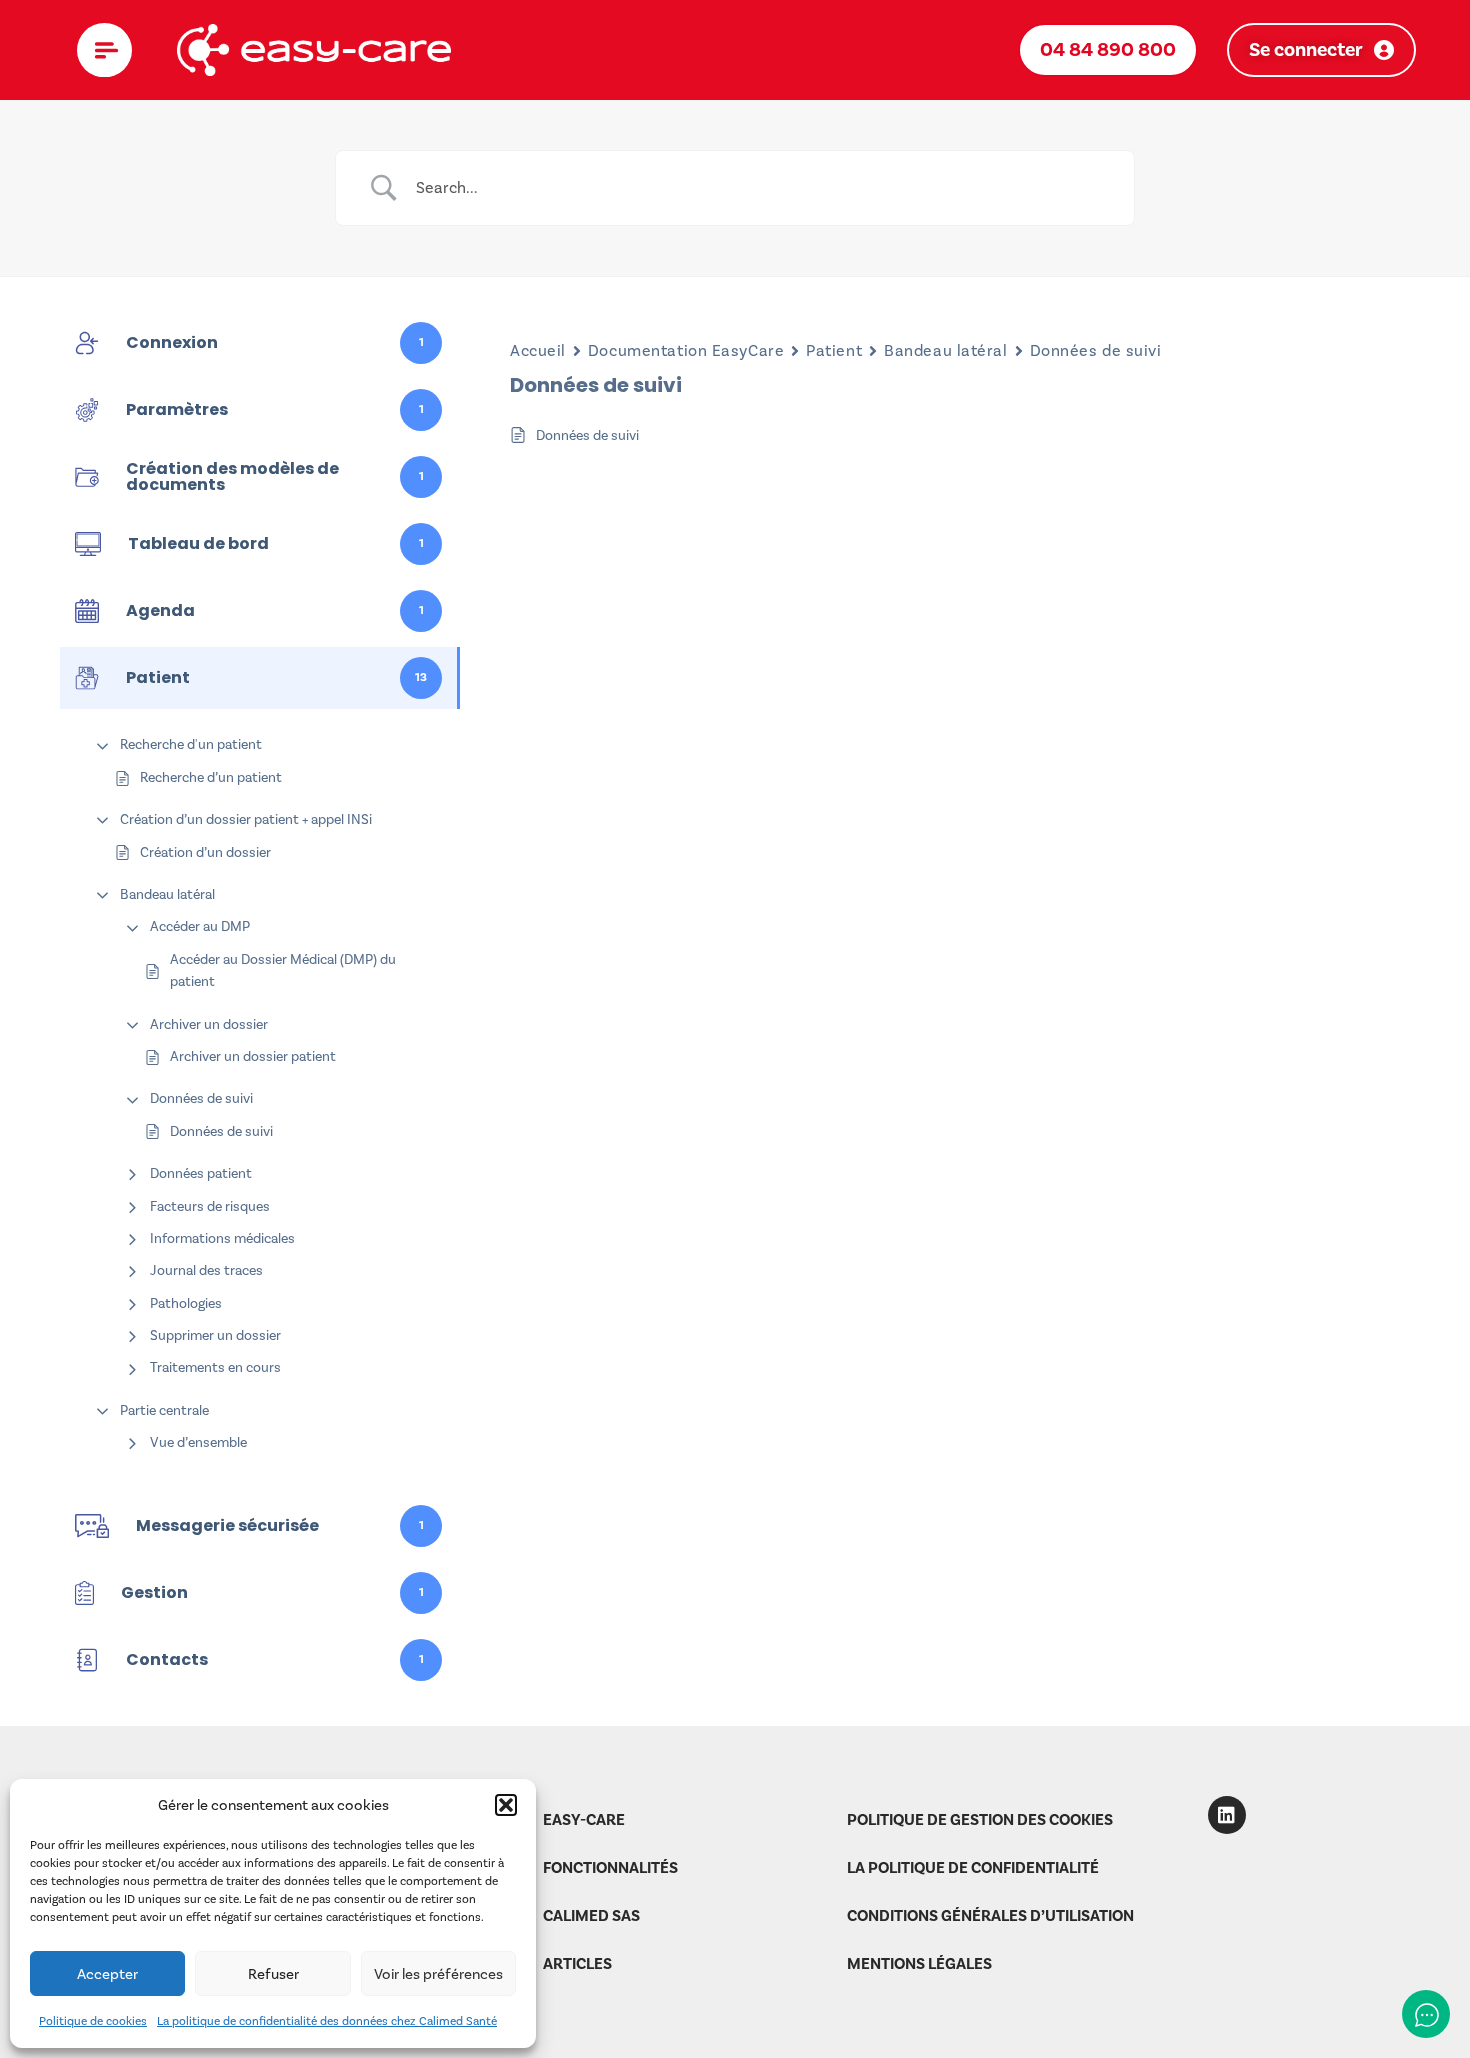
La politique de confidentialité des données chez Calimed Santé (327, 2021)
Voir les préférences (438, 1974)
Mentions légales (919, 1964)
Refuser (273, 1974)
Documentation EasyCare (686, 350)
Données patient (201, 1173)
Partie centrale (164, 1410)
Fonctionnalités (610, 1868)
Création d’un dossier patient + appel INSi (246, 819)
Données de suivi (201, 1098)
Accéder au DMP (200, 926)
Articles (577, 1964)
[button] (506, 1805)
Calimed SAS (591, 1916)
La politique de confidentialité (973, 1868)
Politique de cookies (93, 2021)
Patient (834, 350)
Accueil (538, 350)
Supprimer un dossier (215, 1335)
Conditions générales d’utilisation (990, 1916)
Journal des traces (206, 1270)
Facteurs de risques (210, 1206)
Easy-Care (584, 1820)
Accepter (107, 1974)
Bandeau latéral (167, 894)
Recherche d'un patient (191, 744)
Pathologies (186, 1303)
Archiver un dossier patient (253, 1056)
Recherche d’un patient (211, 777)
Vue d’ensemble (198, 1442)
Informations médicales (222, 1238)
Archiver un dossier (209, 1024)
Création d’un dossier (205, 852)
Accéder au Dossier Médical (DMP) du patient (283, 970)
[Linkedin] (1227, 1815)
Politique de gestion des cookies (980, 1820)
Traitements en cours (215, 1367)
